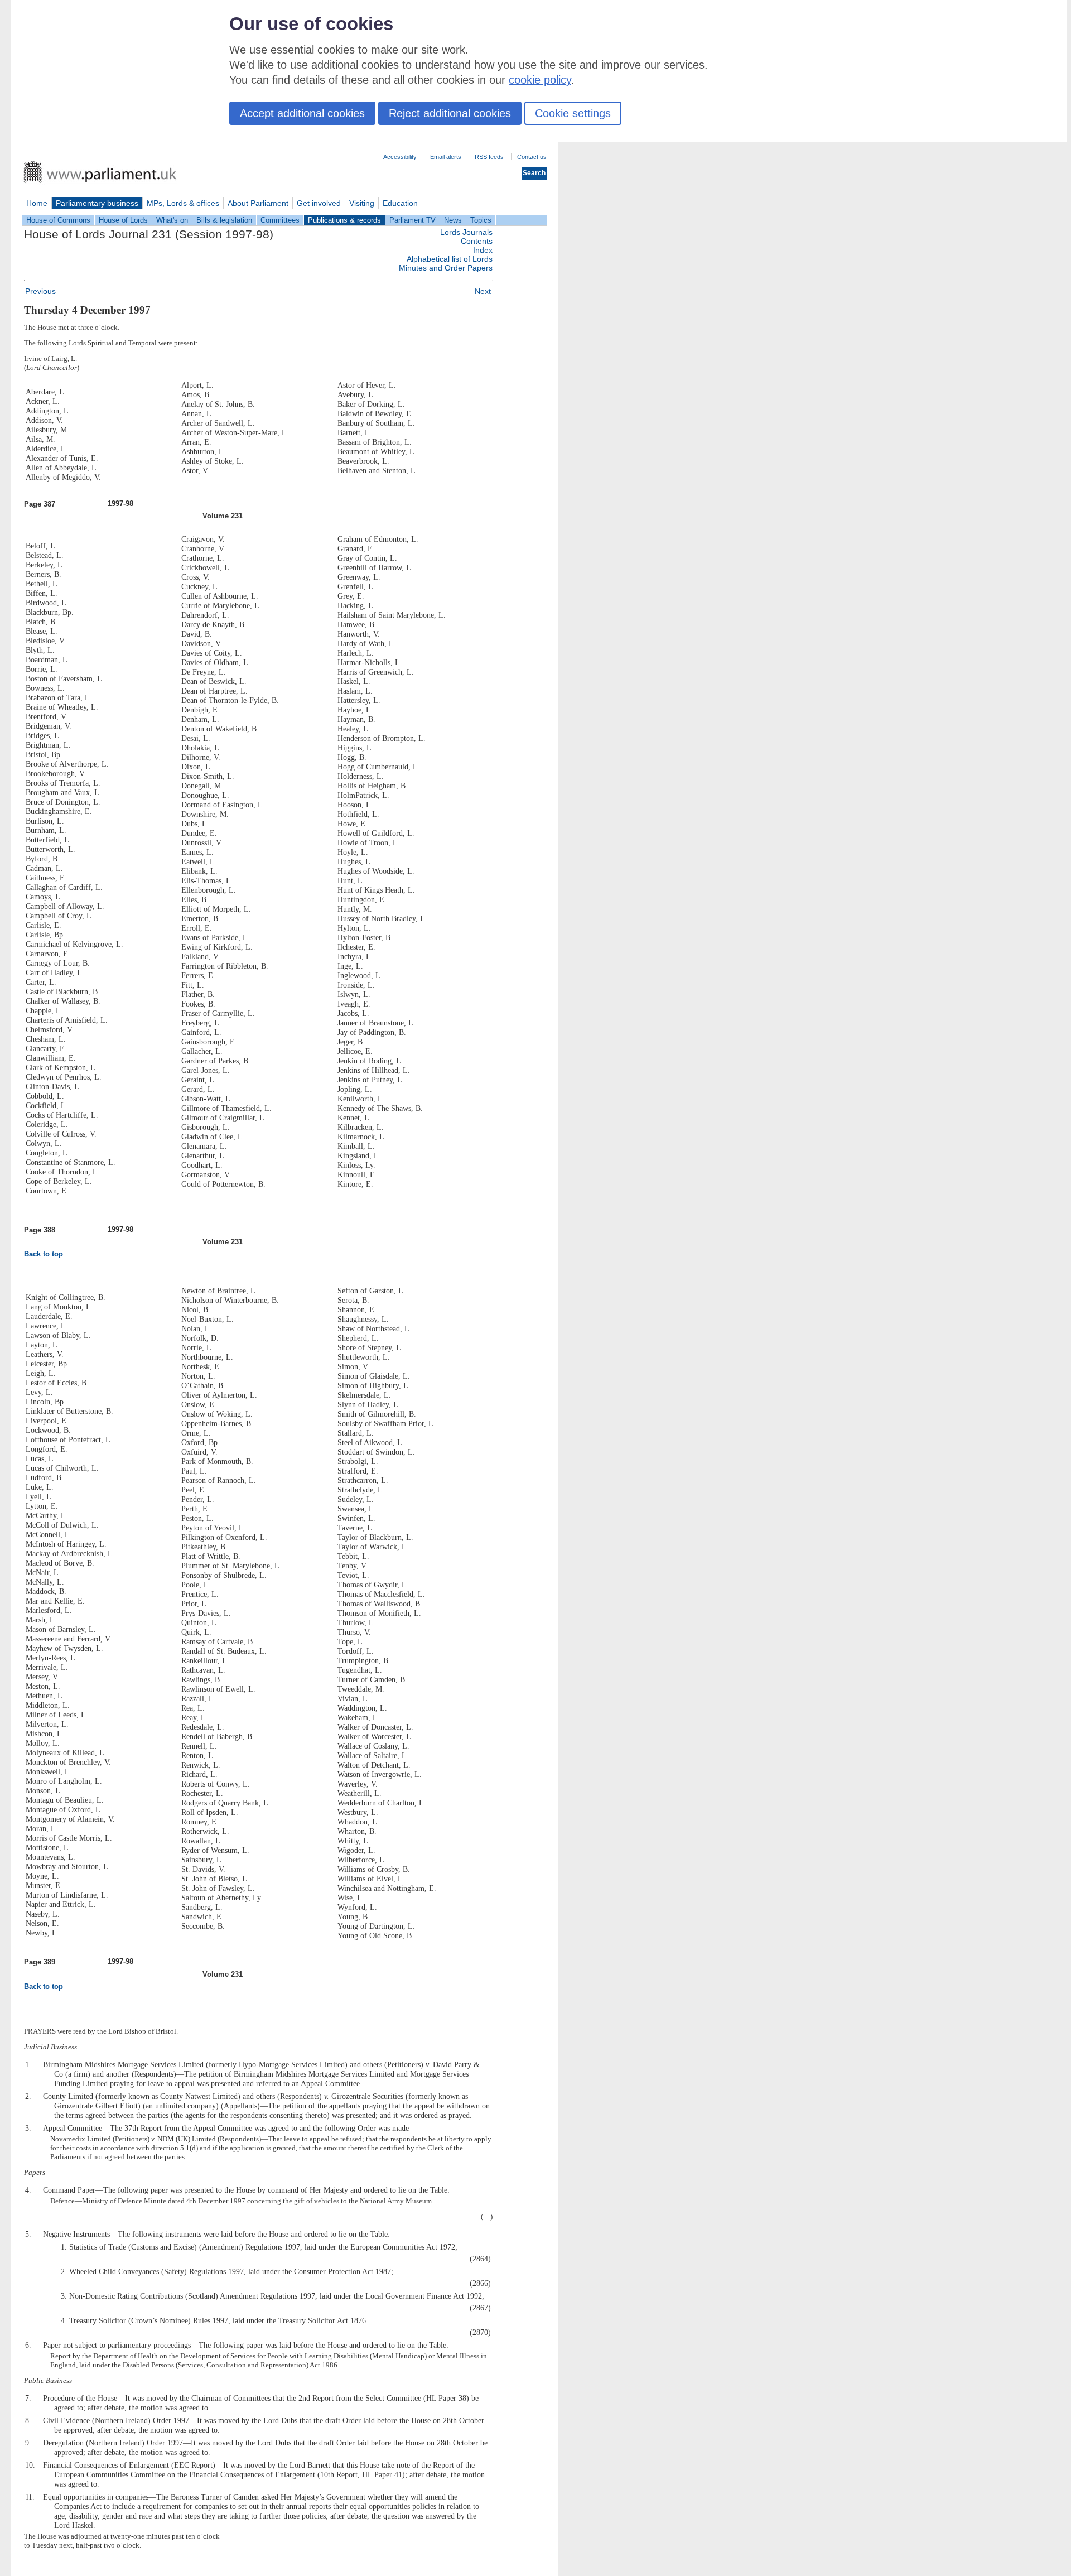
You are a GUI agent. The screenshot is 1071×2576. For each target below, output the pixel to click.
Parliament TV (413, 220)
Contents (477, 241)
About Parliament (258, 203)
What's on (172, 220)
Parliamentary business (97, 203)
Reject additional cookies (450, 113)
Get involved (319, 203)
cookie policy (540, 80)
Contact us (532, 157)
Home (37, 203)
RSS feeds (489, 157)
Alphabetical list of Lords (450, 259)
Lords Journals (466, 232)
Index (483, 250)
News (453, 220)
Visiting (362, 203)
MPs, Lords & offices (183, 203)
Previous (40, 291)
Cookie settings (573, 113)
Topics (481, 220)
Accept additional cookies (302, 113)
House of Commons (58, 220)
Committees (280, 220)
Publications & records (344, 220)
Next (483, 291)
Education (400, 203)
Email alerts (446, 157)
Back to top (44, 1254)
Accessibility (400, 157)
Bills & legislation (224, 220)
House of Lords (123, 220)
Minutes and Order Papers (446, 268)
